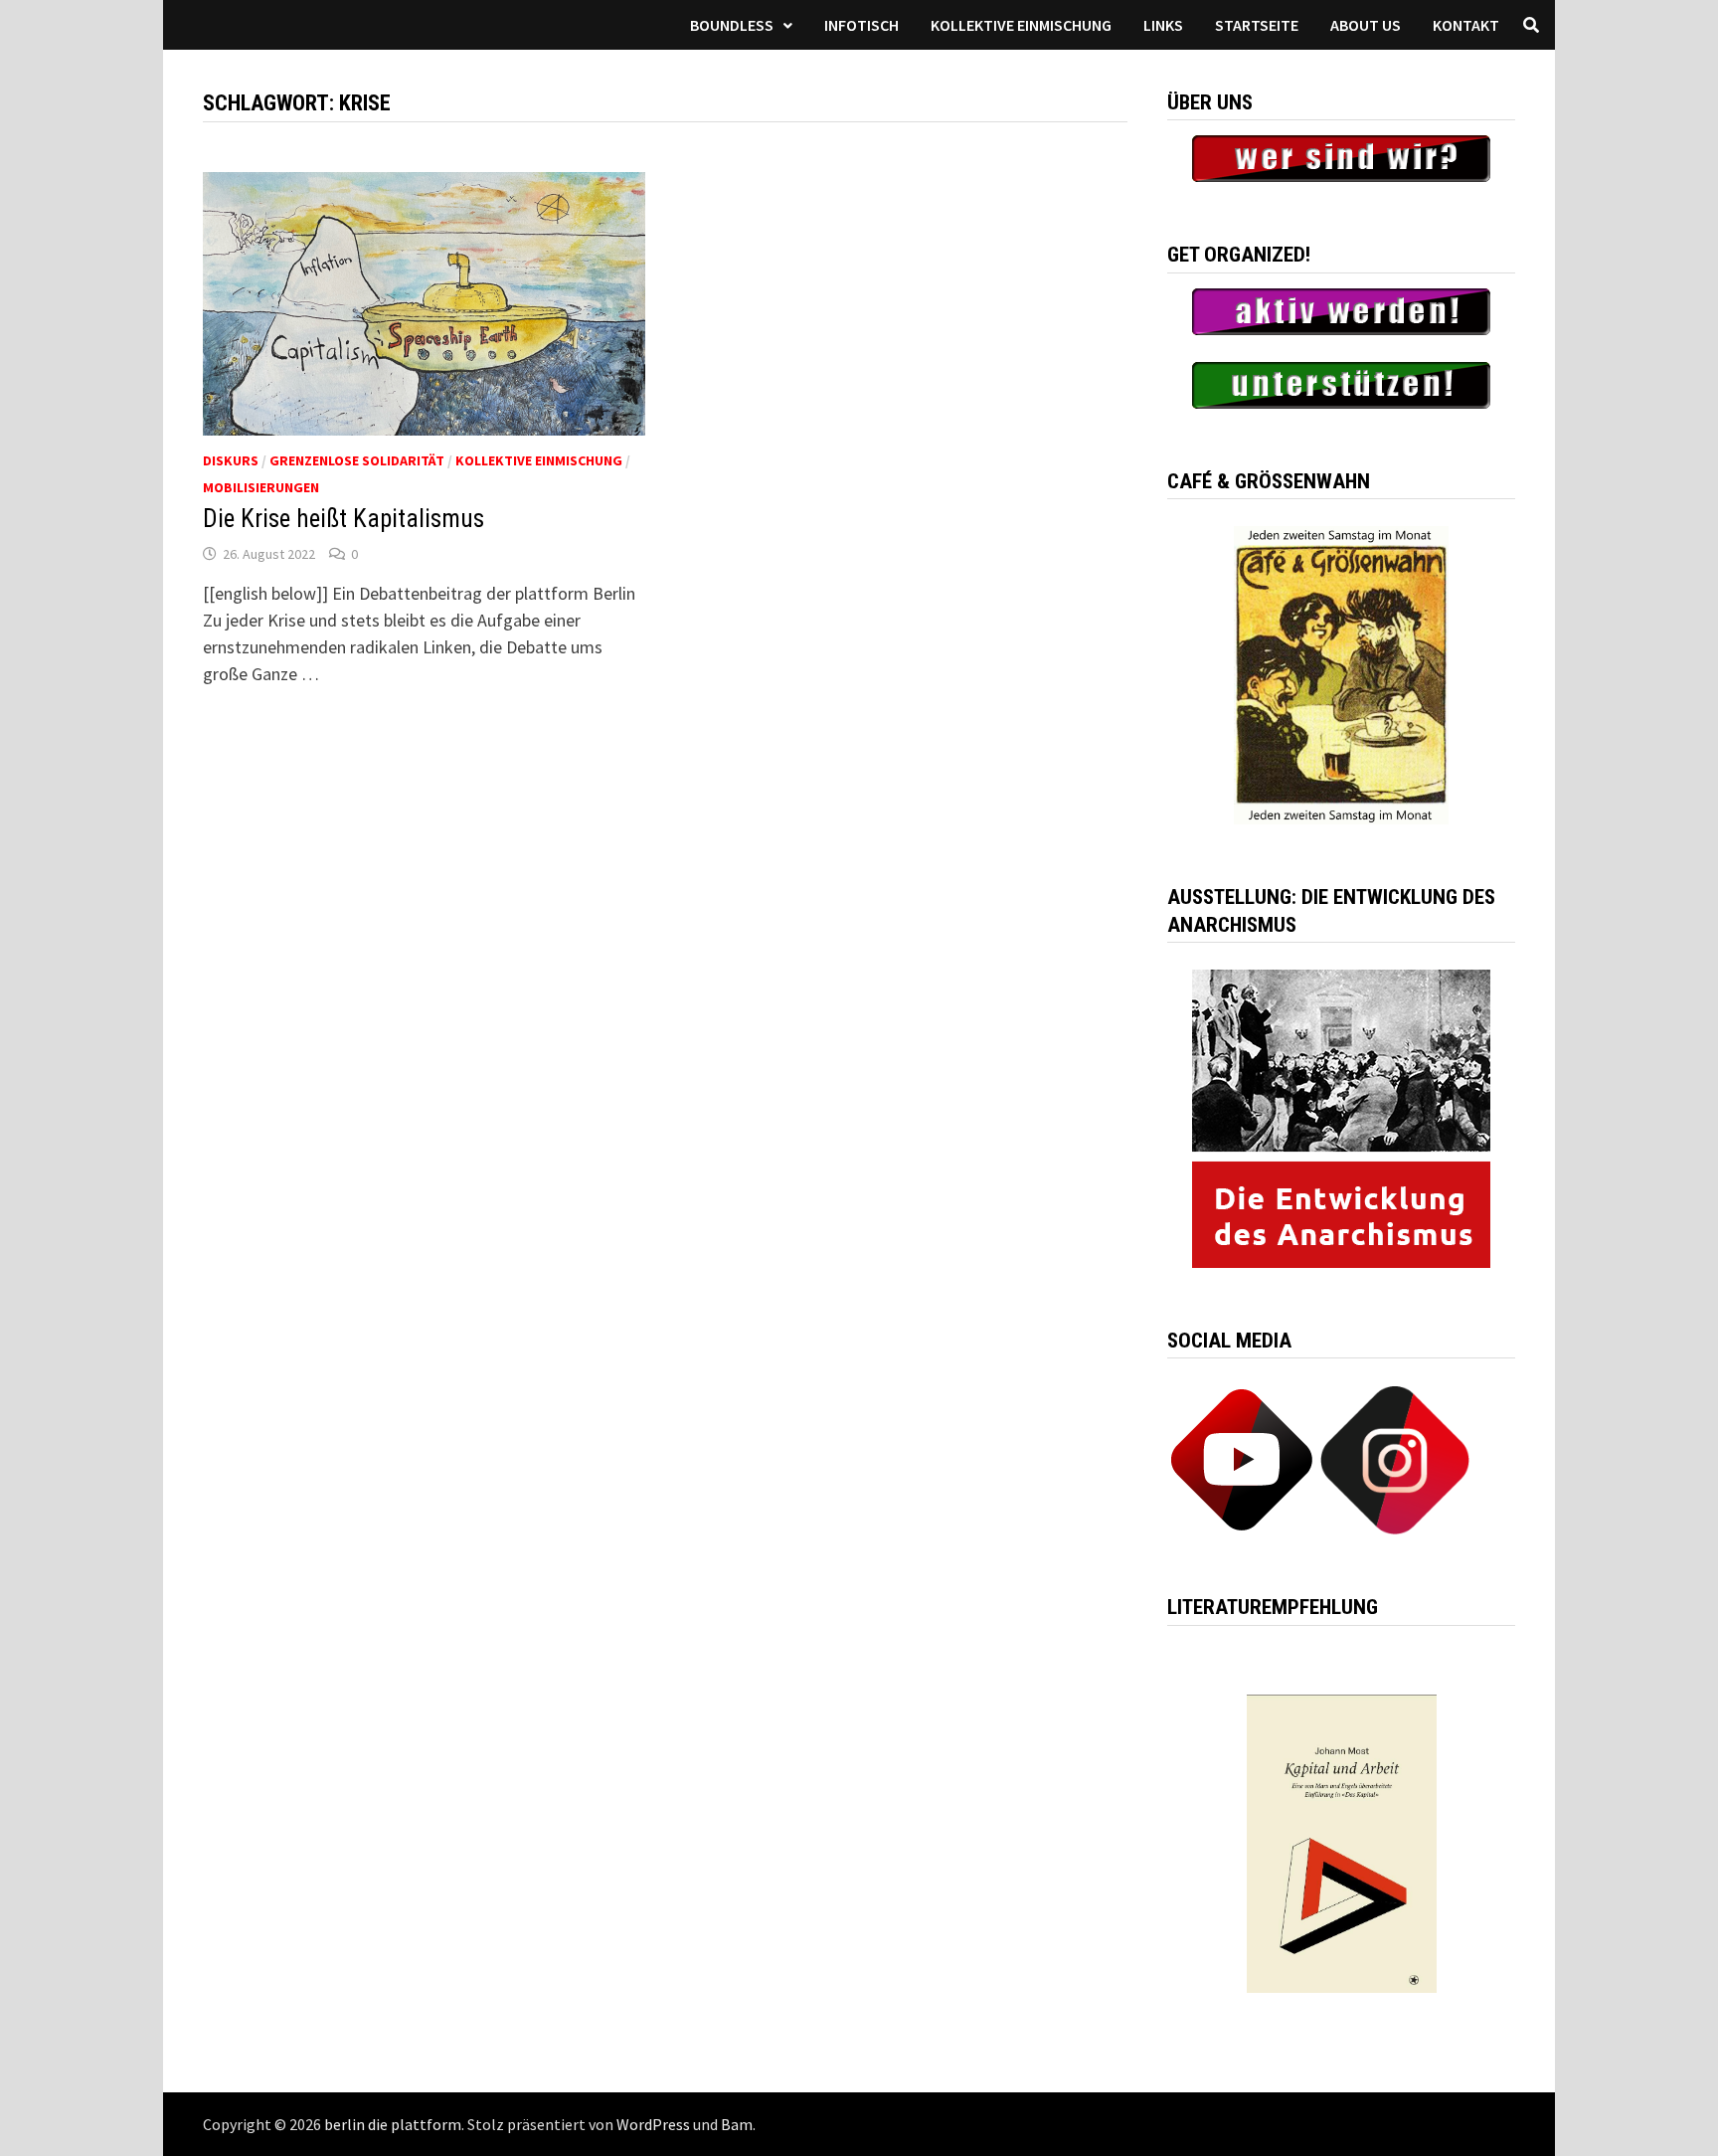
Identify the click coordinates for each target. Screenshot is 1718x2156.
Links (1163, 25)
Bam (737, 2124)
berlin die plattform (393, 2124)
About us (1366, 25)
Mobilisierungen (261, 487)
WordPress (653, 2124)
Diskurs (231, 460)
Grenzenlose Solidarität (357, 460)
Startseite (1257, 25)
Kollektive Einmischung (1021, 25)
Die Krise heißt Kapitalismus (344, 519)
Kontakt (1466, 25)
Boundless (732, 25)
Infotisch (861, 25)
